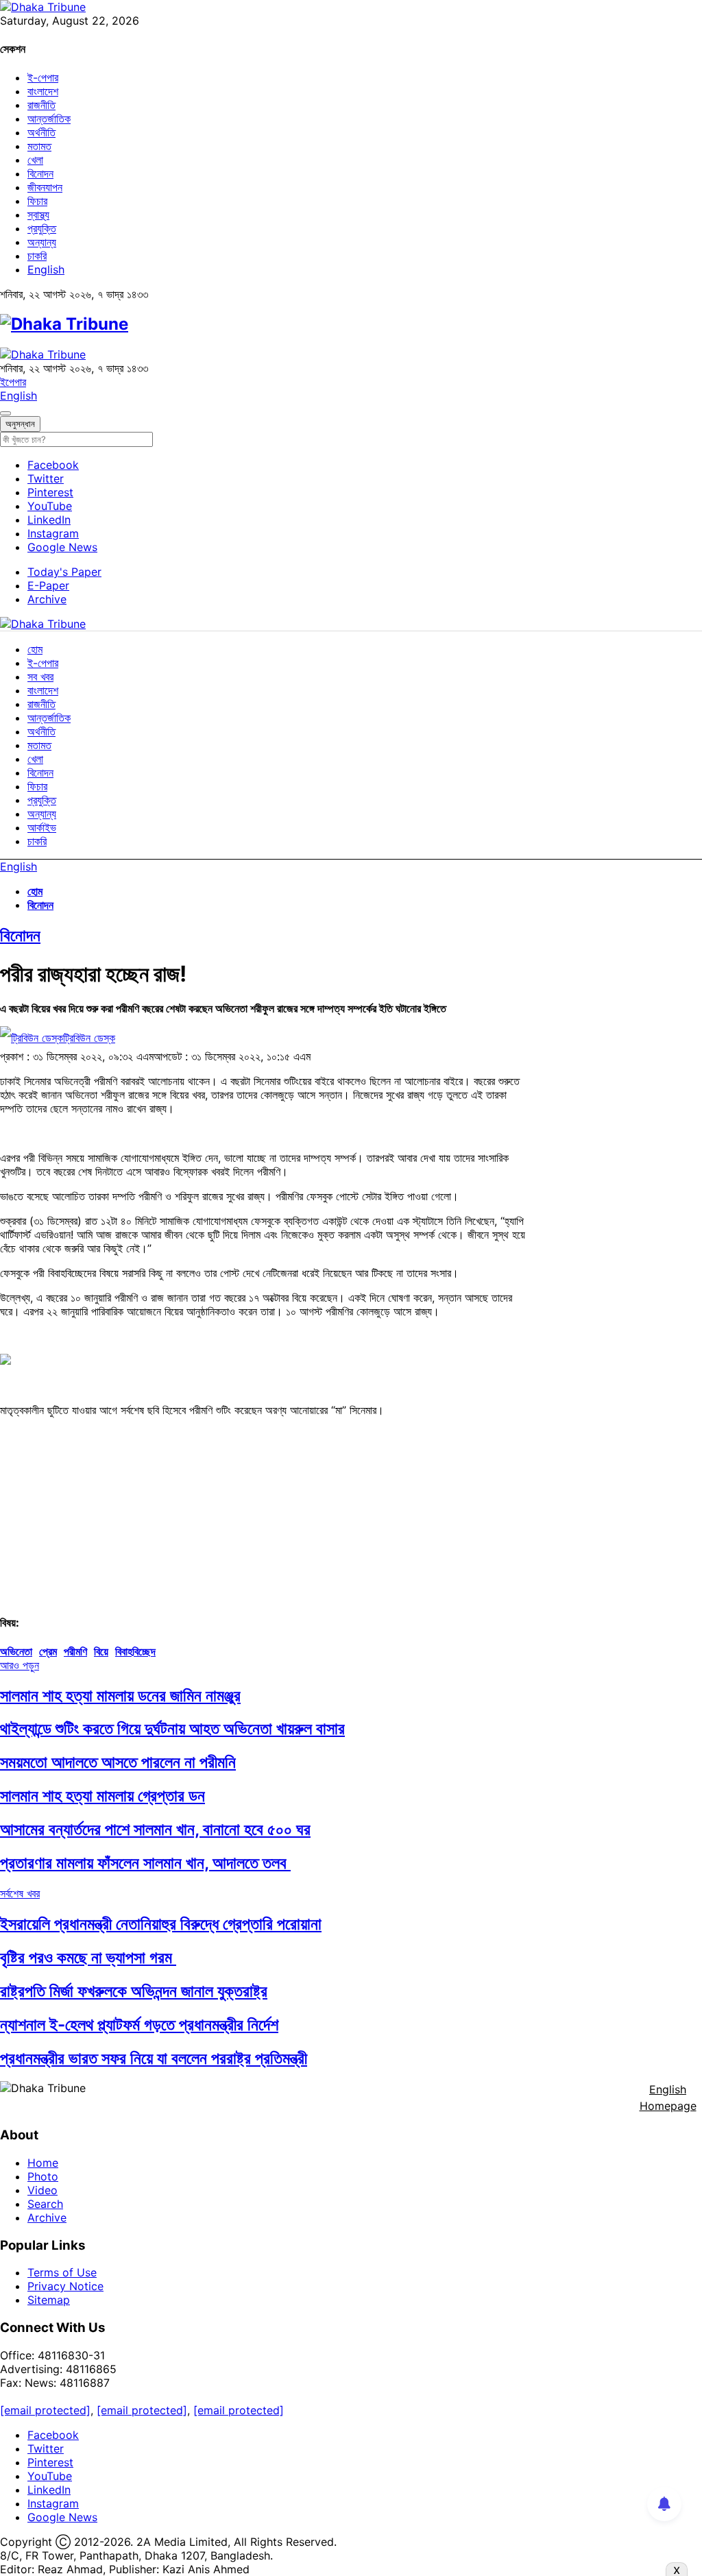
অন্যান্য (42, 242)
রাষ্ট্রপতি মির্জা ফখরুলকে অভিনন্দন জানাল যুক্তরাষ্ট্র (134, 1991)
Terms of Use (62, 2272)
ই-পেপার (43, 77)
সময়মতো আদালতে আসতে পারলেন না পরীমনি (118, 1762)
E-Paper (48, 585)
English (46, 269)
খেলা (35, 160)
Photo (43, 2176)
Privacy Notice (65, 2286)
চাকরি (37, 256)
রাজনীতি (41, 105)
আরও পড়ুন (20, 1665)
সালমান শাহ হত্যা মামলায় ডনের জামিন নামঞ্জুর (120, 1696)
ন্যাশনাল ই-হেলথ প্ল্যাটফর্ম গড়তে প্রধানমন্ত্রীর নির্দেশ (139, 2025)
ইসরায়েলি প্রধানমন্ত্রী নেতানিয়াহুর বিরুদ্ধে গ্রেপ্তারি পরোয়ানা (161, 1924)
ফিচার (37, 201)
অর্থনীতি (41, 132)
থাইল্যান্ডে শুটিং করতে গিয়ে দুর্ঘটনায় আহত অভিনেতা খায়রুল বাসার (172, 1728)
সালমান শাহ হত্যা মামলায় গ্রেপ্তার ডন (102, 1796)
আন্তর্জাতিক (49, 119)
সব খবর (40, 677)
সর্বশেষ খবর (20, 1893)
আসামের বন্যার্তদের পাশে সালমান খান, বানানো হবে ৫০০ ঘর (155, 1829)
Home (43, 2163)
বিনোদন (40, 173)
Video (43, 2190)
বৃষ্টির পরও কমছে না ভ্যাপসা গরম (88, 1957)
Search (45, 2204)
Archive (47, 599)
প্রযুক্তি (42, 228)
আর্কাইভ (42, 827)
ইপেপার (13, 382)
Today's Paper (64, 572)
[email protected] (45, 2410)
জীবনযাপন (45, 187)
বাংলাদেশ (43, 91)
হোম (35, 649)
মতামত (39, 146)
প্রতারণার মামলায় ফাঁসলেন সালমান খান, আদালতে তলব (145, 1863)
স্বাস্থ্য (38, 215)
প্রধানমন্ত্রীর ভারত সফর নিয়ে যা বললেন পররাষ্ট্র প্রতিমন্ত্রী (154, 2058)
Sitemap (49, 2300)
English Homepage (668, 2098)
